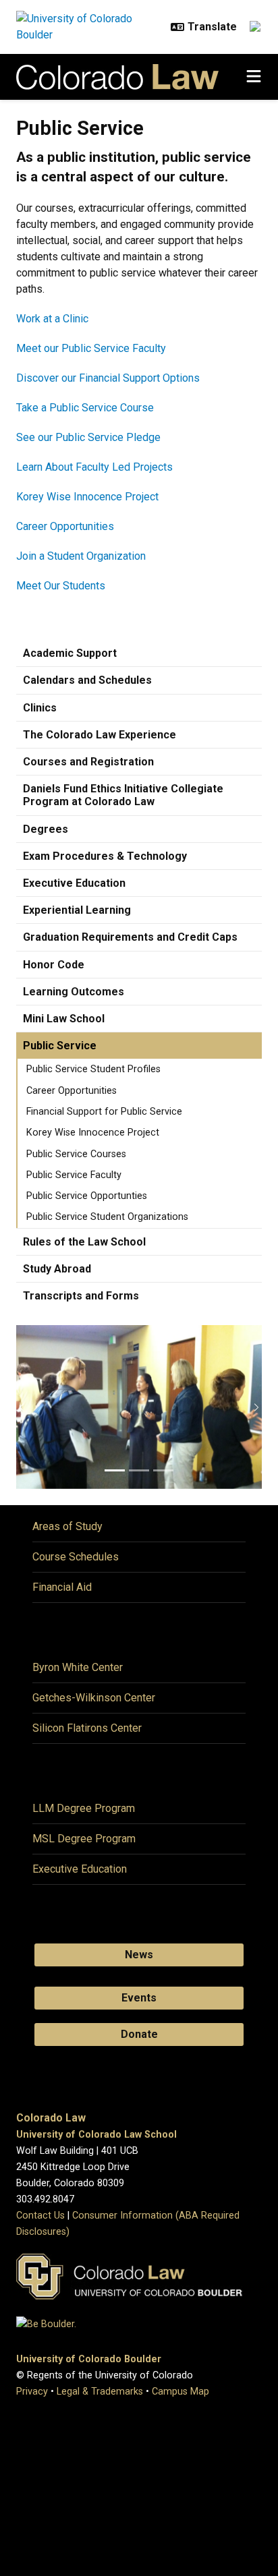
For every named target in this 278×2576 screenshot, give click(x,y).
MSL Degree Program (84, 1839)
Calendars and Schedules (87, 680)
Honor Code (54, 965)
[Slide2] (139, 1470)
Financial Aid (62, 1587)
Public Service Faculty (74, 1175)
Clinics (40, 708)
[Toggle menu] (254, 77)
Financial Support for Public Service (104, 1112)
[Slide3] (163, 1470)
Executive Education (74, 883)
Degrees (46, 829)
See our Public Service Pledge (88, 437)
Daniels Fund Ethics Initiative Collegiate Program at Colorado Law (123, 795)
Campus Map (180, 2392)
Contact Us (40, 2216)
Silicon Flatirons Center (87, 1728)
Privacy (32, 2392)
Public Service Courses (76, 1154)
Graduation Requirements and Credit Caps (130, 937)
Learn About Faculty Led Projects (94, 467)
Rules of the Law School (84, 1242)
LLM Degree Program (84, 1808)
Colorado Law (51, 2118)
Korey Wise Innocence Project (87, 497)
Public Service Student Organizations (107, 1217)
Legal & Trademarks (100, 2392)
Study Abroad (57, 1269)
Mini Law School (64, 1019)
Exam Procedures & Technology (105, 856)
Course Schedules (76, 1557)
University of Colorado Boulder (89, 2359)
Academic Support (70, 653)
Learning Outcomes (74, 992)
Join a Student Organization (81, 556)
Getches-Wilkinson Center (94, 1698)
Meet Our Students (61, 586)
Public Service (60, 1046)
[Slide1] (115, 1470)
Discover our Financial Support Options (108, 378)
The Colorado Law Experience (100, 735)
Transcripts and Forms (81, 1296)
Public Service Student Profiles (93, 1069)
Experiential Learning (77, 910)
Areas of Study (67, 1526)
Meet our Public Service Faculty (91, 348)
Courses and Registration (88, 762)
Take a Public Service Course (85, 408)
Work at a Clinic (52, 319)
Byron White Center (78, 1667)
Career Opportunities (65, 526)
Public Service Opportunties (87, 1196)
